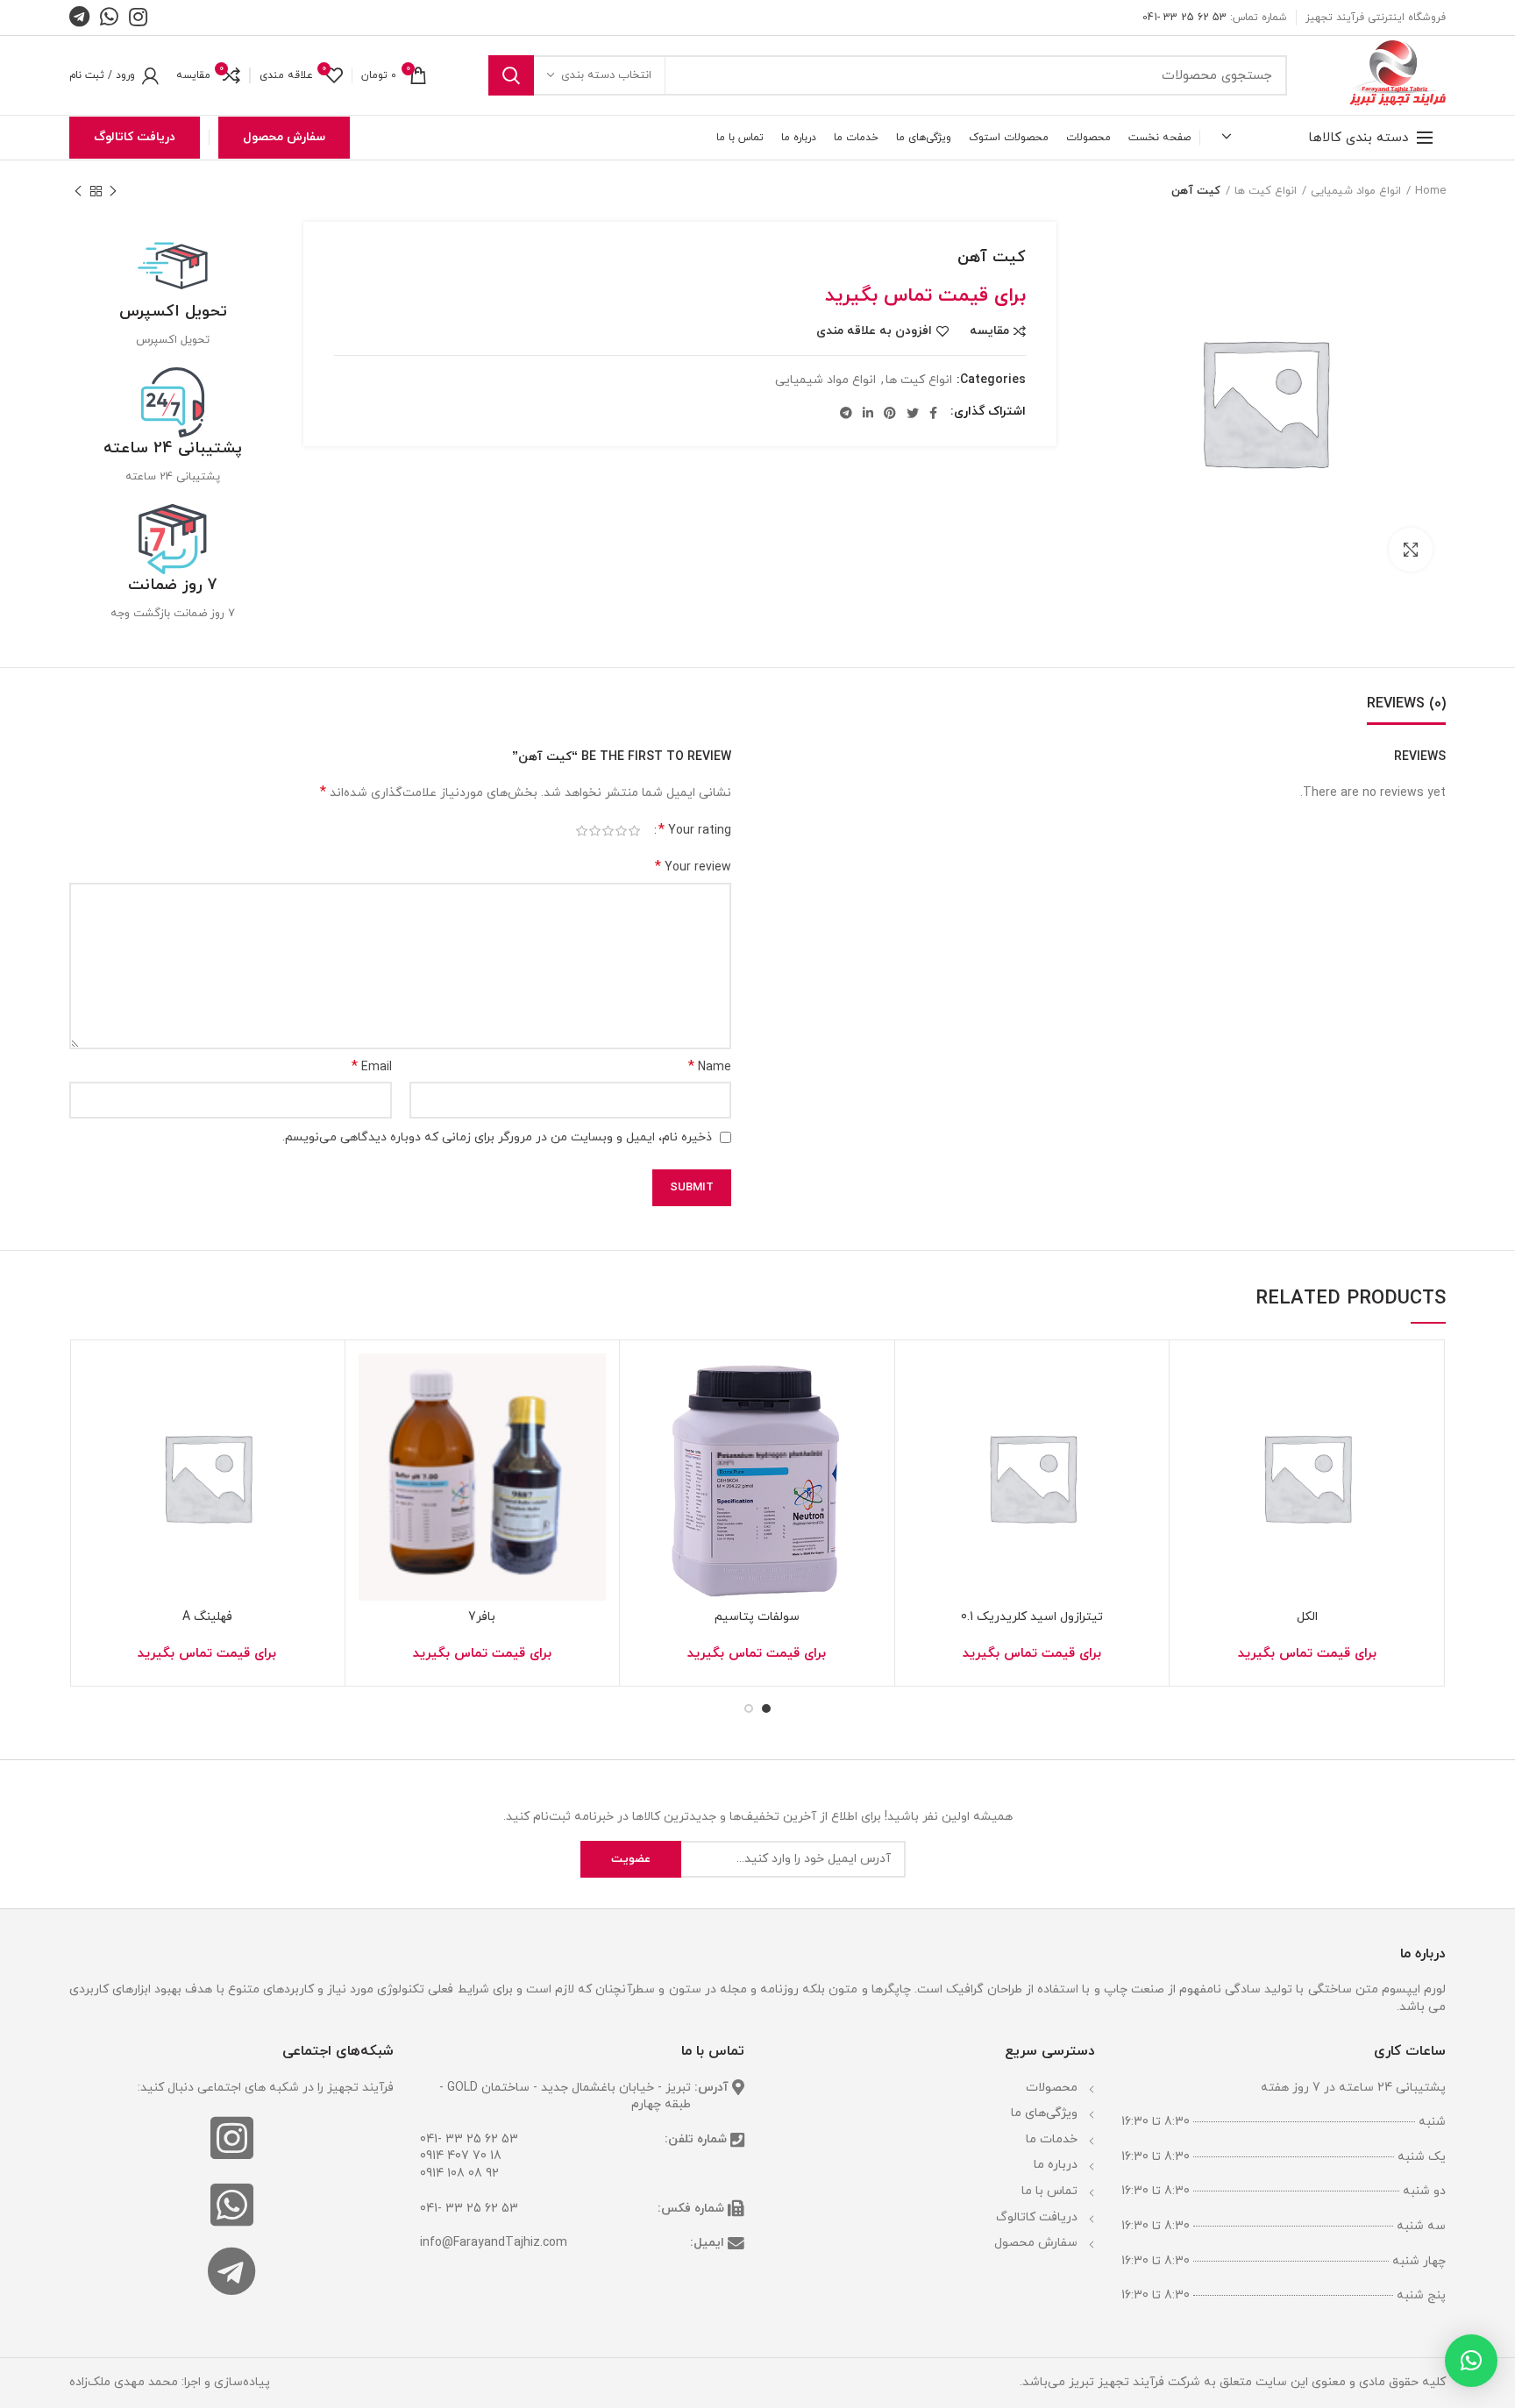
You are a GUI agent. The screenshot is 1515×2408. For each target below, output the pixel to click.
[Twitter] (913, 413)
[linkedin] (868, 413)
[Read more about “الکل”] (1196, 1421)
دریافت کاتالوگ (135, 137)
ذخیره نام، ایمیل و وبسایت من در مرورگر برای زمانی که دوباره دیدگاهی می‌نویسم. (497, 1137)
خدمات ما (1052, 2139)
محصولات (1052, 2088)
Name (710, 1067)
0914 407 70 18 (461, 2156)
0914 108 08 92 (459, 2174)
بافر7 (482, 1617)
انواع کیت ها (1266, 191)
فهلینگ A (207, 1617)
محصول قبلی (113, 191)
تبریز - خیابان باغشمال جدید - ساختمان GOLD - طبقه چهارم (565, 2096)
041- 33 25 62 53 (469, 2139)
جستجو (511, 75)
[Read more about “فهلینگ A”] (96, 1421)
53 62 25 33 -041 (1184, 18)
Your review (693, 867)
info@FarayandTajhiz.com (494, 2243)
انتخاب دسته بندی (606, 75)
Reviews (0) (1406, 704)
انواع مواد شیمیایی (1356, 191)
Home (1430, 191)
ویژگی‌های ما (1044, 2113)
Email (372, 1067)
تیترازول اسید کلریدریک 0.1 (1032, 1617)
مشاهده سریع (1196, 1461)
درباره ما (1056, 2165)
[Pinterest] (890, 413)
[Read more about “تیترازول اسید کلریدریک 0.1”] (921, 1421)
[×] (1471, 2361)
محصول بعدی (78, 191)
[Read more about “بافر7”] (372, 1421)
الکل (1307, 1617)
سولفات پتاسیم (757, 1617)
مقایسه (989, 331)
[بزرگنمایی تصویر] (1411, 550)
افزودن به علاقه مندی (874, 331)
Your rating (695, 831)
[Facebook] (933, 413)
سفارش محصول (284, 137)
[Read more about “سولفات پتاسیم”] (646, 1421)
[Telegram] (846, 413)
